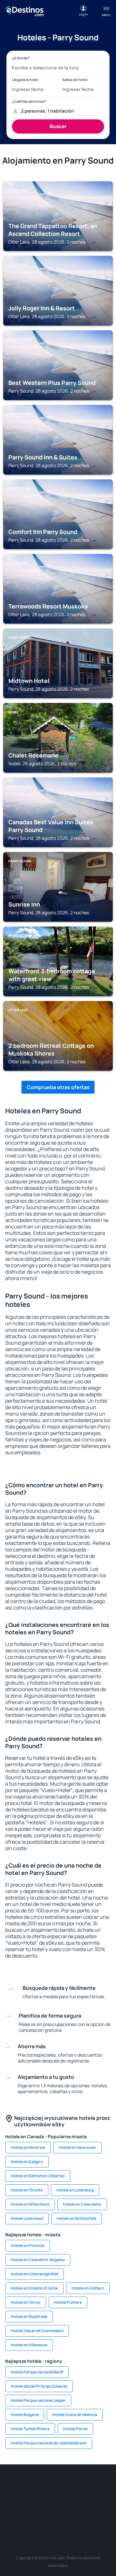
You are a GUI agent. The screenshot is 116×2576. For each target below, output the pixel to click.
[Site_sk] (48, 2499)
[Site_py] (106, 2514)
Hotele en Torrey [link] (26, 2302)
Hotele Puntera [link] (68, 2302)
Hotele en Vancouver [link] (77, 2147)
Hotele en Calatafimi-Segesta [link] (38, 2260)
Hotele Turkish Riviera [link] (30, 2429)
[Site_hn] (87, 2514)
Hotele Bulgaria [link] (25, 2415)
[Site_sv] (29, 2514)
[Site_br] (10, 2484)
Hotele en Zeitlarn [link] (88, 2288)
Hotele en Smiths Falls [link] (77, 2218)
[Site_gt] (68, 2514)
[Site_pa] (10, 2514)
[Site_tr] (106, 2484)
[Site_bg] (48, 2484)
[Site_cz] (10, 2499)
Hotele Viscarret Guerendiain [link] (37, 2331)
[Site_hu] (68, 2499)
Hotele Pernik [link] (75, 2429)
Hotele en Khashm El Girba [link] (34, 2288)
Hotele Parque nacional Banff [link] (37, 2372)
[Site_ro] (29, 2484)
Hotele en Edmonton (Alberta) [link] (38, 2176)
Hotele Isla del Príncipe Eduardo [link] (39, 2386)
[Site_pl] (68, 2484)
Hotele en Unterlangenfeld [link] (34, 2274)
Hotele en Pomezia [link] (28, 2245)
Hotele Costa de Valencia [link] (75, 2415)
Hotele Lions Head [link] (27, 2218)
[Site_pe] (87, 2484)
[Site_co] (87, 2499)
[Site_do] (106, 2499)
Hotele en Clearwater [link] (82, 2204)
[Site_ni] (48, 2514)
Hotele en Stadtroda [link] (29, 2316)
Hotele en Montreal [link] (28, 2147)
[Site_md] (29, 2499)
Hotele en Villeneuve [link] (29, 2345)
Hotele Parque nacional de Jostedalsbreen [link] (49, 2443)
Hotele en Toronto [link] (27, 2190)
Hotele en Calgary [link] (27, 2162)
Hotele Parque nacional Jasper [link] (38, 2400)
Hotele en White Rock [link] (30, 2204)
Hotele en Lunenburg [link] (75, 2190)
